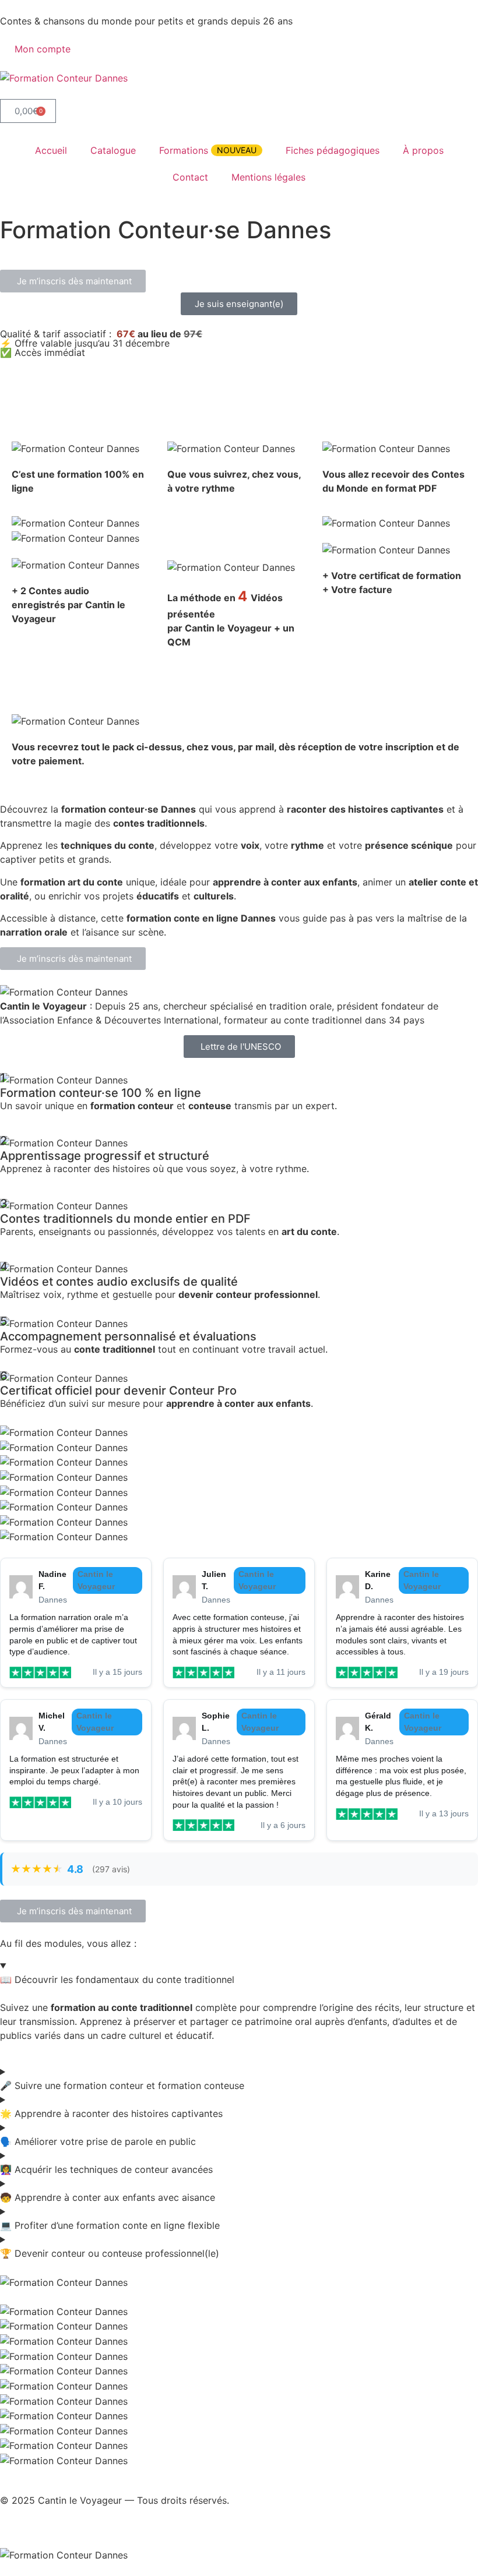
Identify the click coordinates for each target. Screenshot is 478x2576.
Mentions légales (268, 177)
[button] (73, 281)
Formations (208, 150)
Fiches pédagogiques (333, 150)
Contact (190, 177)
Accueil (51, 150)
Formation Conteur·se (90, 249)
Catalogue (113, 150)
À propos (423, 150)
